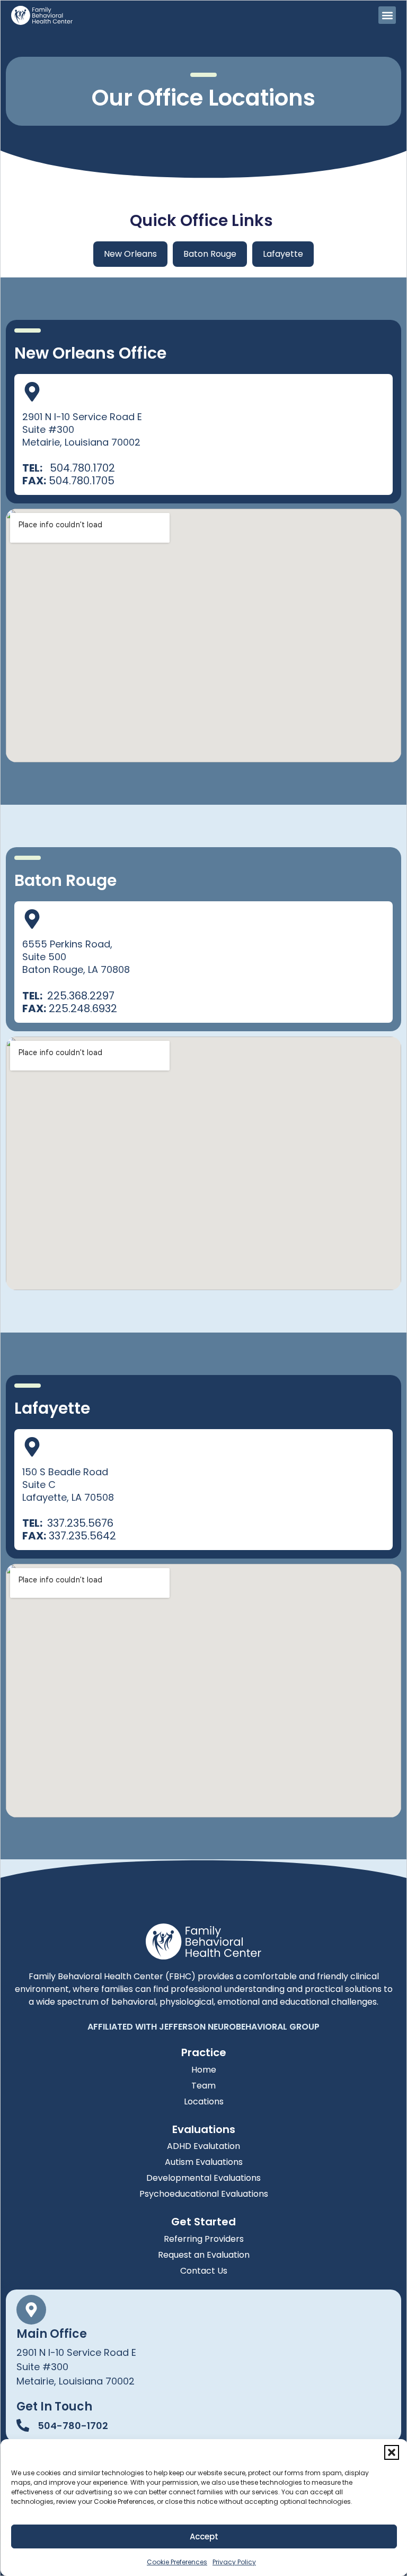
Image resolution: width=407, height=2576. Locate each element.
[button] (392, 2452)
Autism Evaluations (204, 2162)
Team (203, 2086)
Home (204, 2070)
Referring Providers (204, 2239)
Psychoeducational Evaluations (204, 2194)
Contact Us (204, 2271)
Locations (204, 2101)
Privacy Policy (234, 2562)
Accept (204, 2536)
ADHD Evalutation (203, 2146)
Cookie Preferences (177, 2562)
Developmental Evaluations (203, 2178)
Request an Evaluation (204, 2255)
